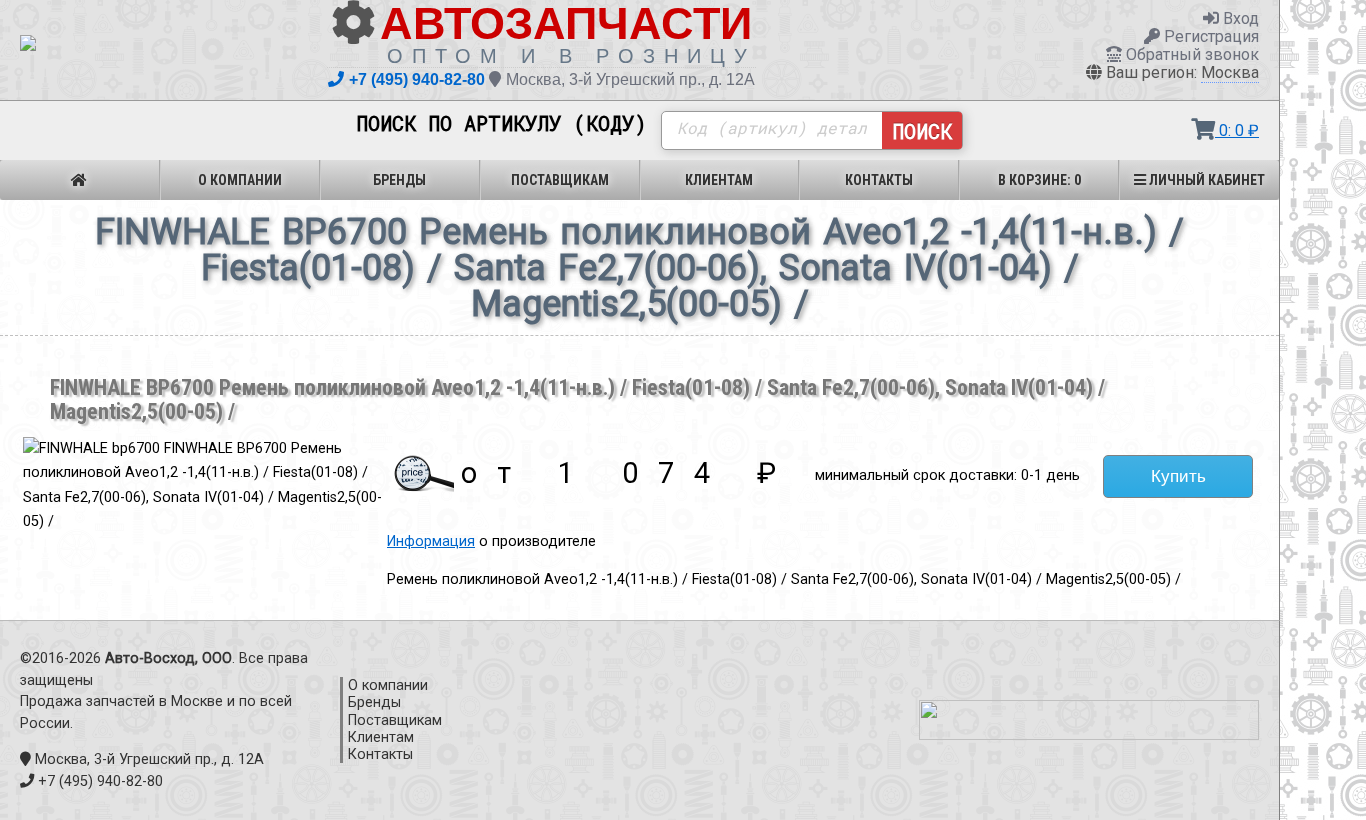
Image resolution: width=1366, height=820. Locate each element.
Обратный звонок (1190, 54)
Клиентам (719, 180)
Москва (1230, 72)
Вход (1239, 18)
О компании (240, 180)
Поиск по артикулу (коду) (501, 124)
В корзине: (1039, 180)
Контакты (879, 180)
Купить (1178, 476)
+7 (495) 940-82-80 (417, 79)
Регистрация (1209, 36)
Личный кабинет (1205, 180)
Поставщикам (560, 180)
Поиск (922, 131)
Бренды (399, 180)
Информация (431, 541)
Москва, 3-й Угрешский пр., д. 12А (630, 79)
